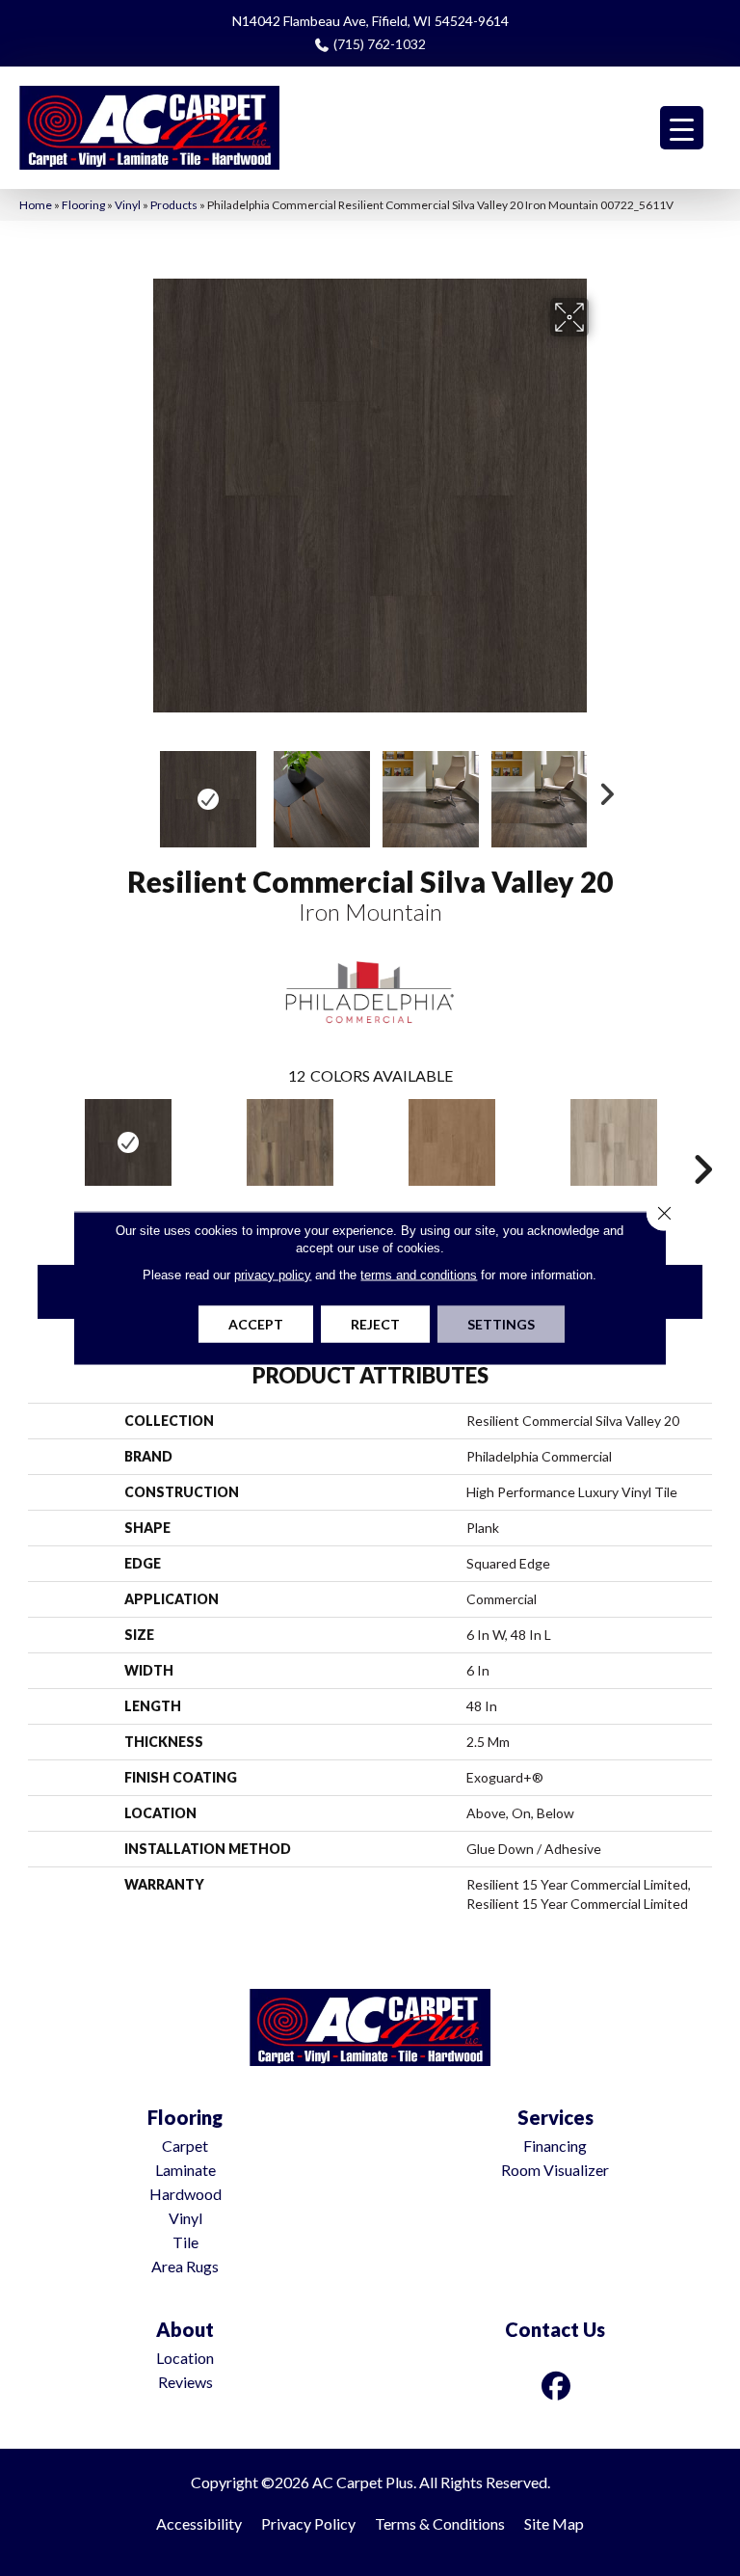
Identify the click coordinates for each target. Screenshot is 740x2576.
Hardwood (185, 2194)
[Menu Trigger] (682, 128)
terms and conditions (419, 1275)
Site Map (554, 2523)
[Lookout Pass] (614, 1142)
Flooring (83, 205)
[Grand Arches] (452, 1142)
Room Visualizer (555, 2170)
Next (601, 790)
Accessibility (199, 2523)
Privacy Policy (308, 2523)
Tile (185, 2242)
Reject (375, 1324)
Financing (555, 2146)
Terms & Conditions (440, 2523)
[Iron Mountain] (128, 1142)
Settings (501, 1324)
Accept (256, 1324)
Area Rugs (185, 2266)
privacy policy (273, 1275)
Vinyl (128, 205)
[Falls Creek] (290, 1142)
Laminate (185, 2170)
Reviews (185, 2382)
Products (174, 205)
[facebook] (557, 2386)
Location (185, 2358)
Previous (139, 790)
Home (36, 205)
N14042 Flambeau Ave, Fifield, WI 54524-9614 (370, 21)
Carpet (185, 2146)
